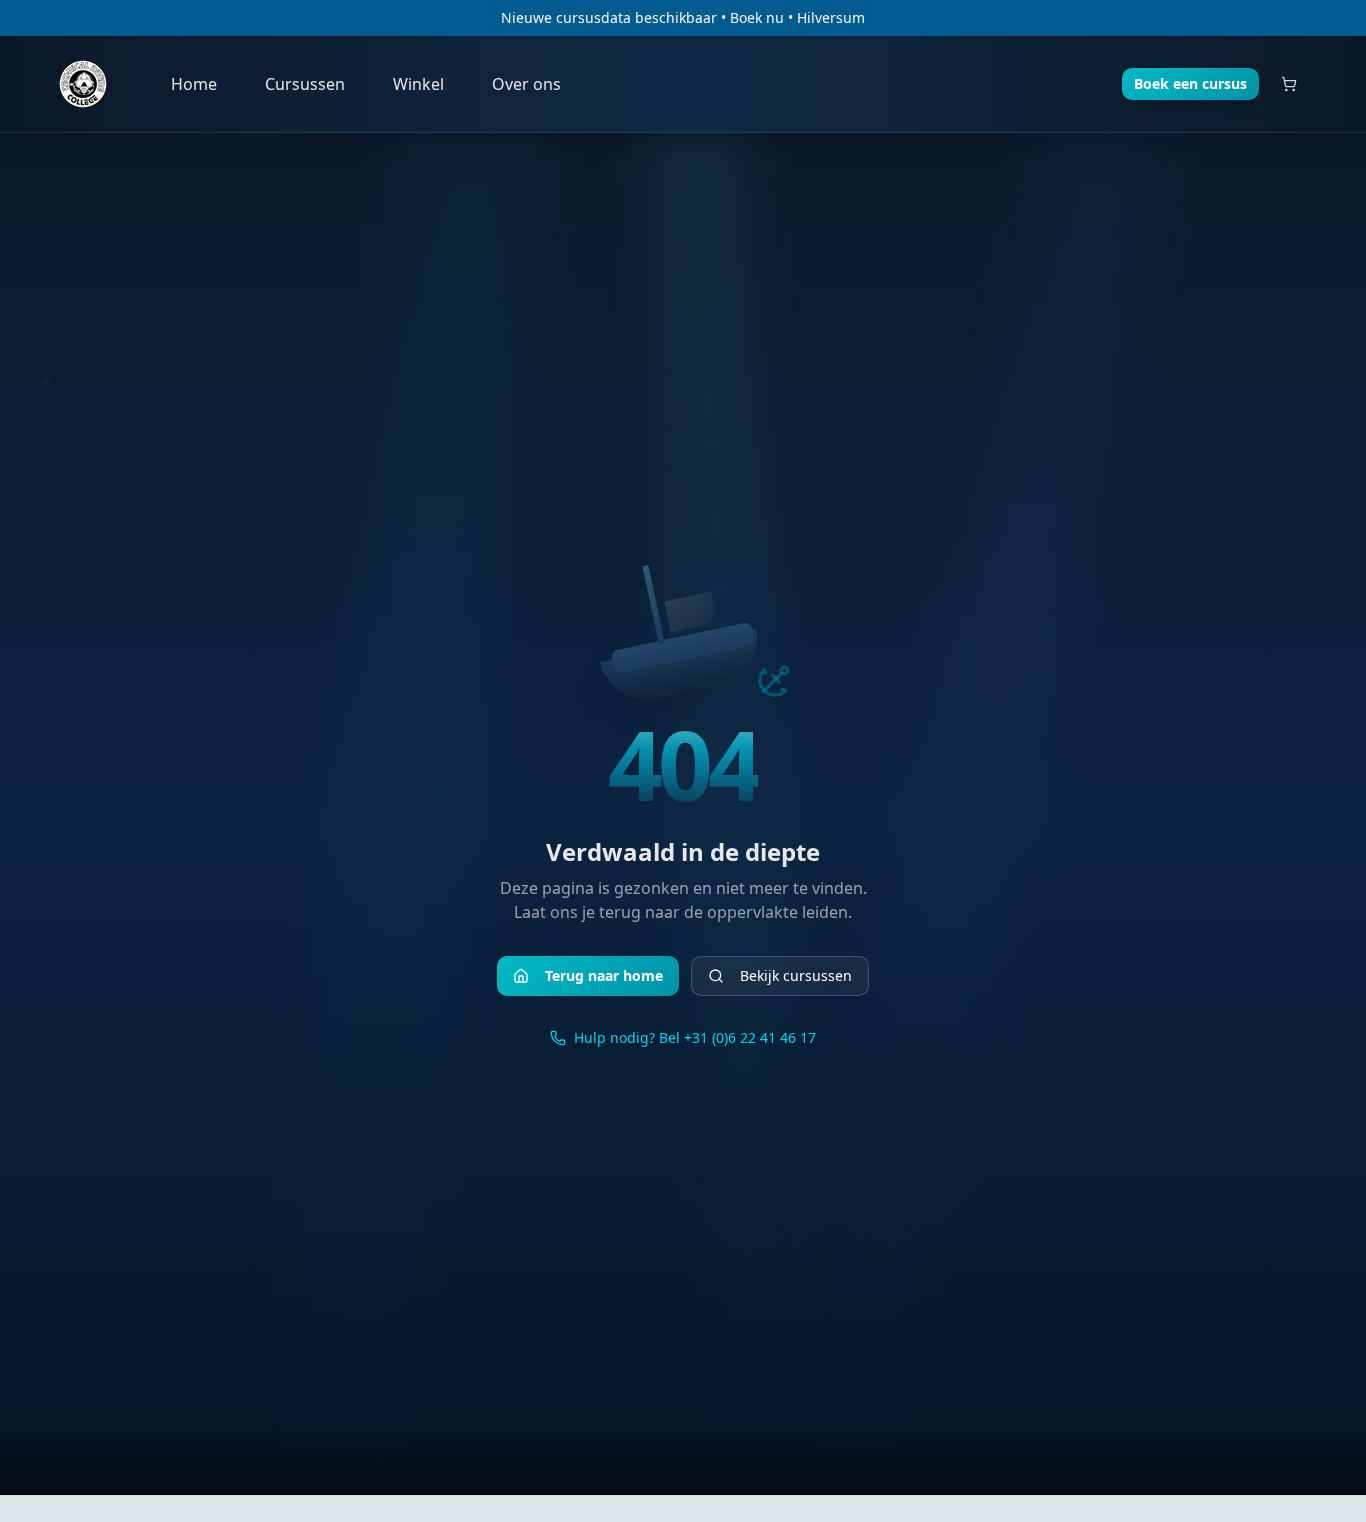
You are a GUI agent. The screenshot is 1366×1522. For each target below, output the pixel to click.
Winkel (418, 84)
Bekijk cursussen (796, 975)
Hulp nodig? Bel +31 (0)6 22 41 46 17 (695, 1037)
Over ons (526, 84)
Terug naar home (604, 975)
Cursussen (305, 84)
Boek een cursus (1190, 83)
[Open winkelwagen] (1289, 84)
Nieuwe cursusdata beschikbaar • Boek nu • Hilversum (683, 17)
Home (194, 84)
